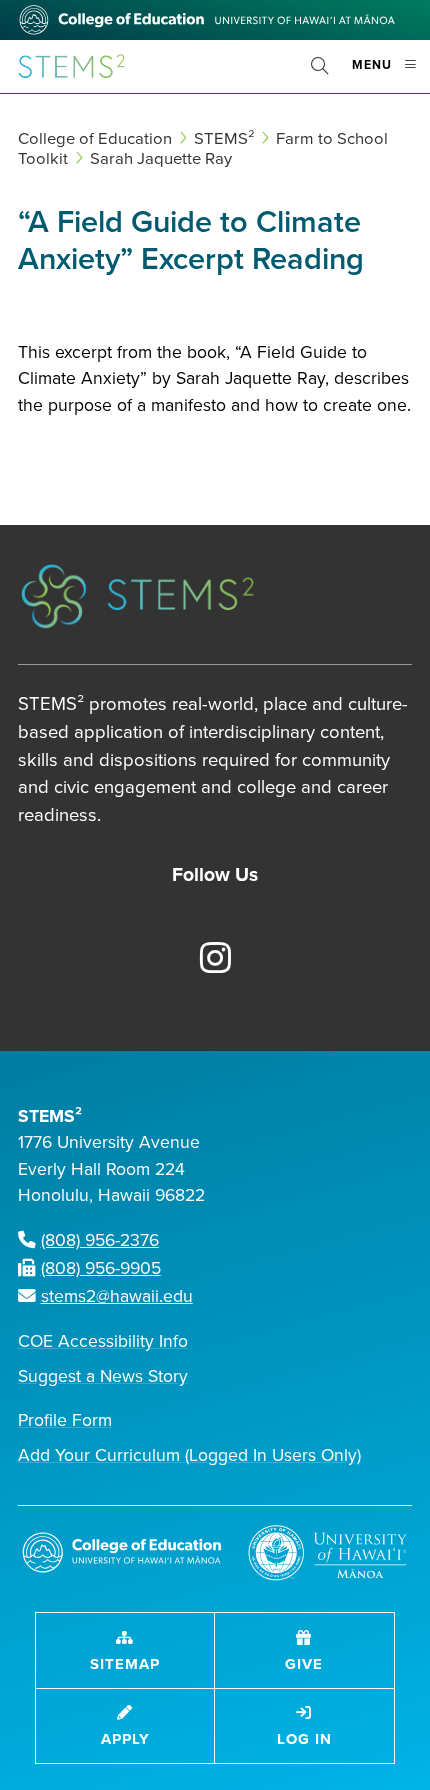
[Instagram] (204, 960)
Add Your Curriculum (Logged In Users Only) (189, 1455)
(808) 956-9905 (101, 1268)
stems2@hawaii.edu (117, 1296)
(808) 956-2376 (100, 1240)
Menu (391, 73)
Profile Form (65, 1420)
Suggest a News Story (103, 1376)
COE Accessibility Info (103, 1341)
